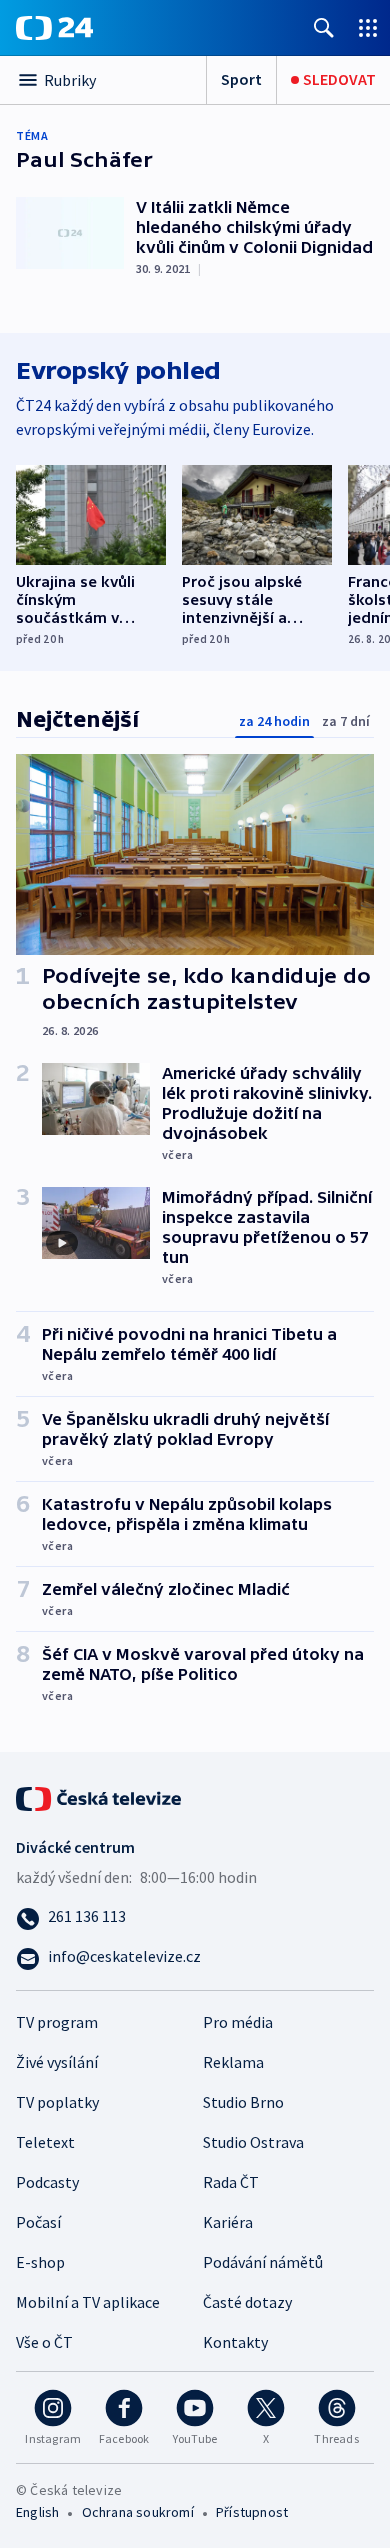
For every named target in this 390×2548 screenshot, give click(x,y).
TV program (57, 2022)
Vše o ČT (44, 2342)
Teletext (45, 2142)
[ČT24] (54, 28)
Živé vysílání (57, 2062)
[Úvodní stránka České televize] (100, 1796)
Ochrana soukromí (138, 2512)
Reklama (233, 2062)
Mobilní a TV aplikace (88, 2302)
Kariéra (228, 2222)
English (37, 2512)
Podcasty (47, 2182)
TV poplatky (57, 2102)
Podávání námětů (263, 2262)
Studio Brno (243, 2102)
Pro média (238, 2022)
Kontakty (235, 2342)
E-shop (40, 2262)
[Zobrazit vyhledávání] (324, 27)
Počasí (38, 2222)
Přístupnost (252, 2512)
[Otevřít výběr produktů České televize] (368, 27)
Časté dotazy (247, 2302)
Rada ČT (231, 2182)
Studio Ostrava (253, 2142)
